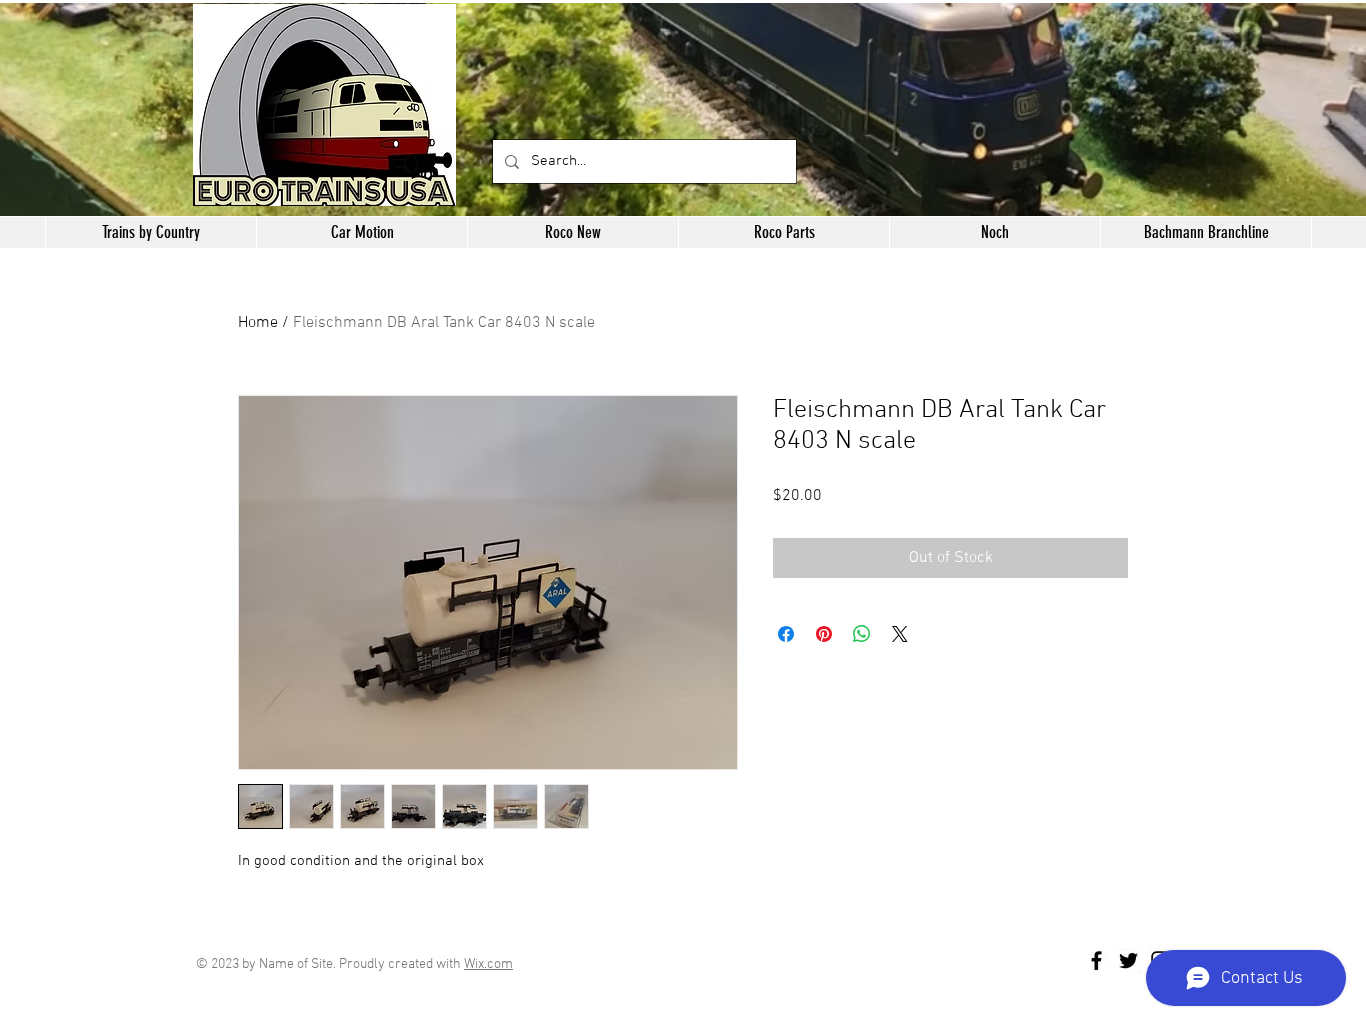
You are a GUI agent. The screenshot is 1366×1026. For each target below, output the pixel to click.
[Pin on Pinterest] (824, 634)
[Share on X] (900, 634)
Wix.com (488, 964)
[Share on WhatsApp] (862, 634)
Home (258, 323)
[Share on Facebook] (786, 634)
